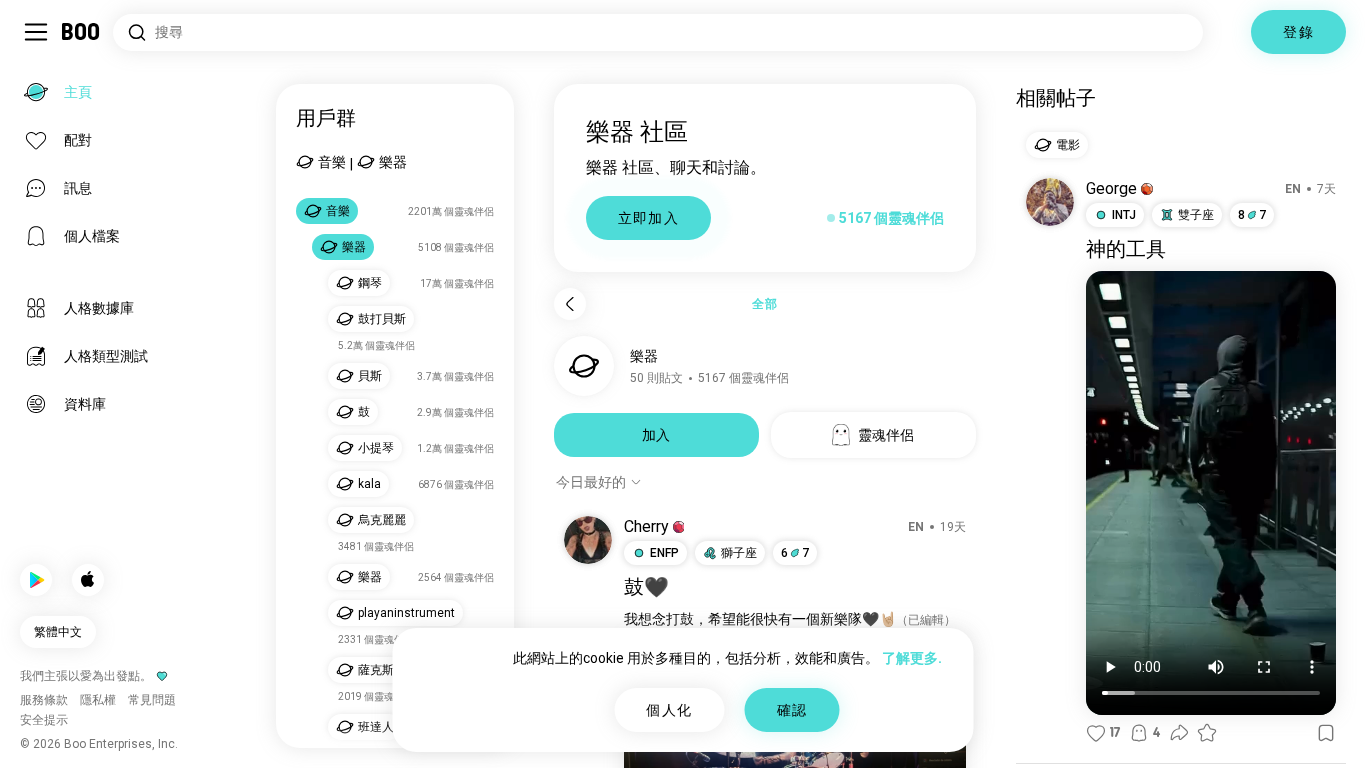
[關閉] (44, 44)
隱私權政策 (779, 728)
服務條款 (713, 728)
